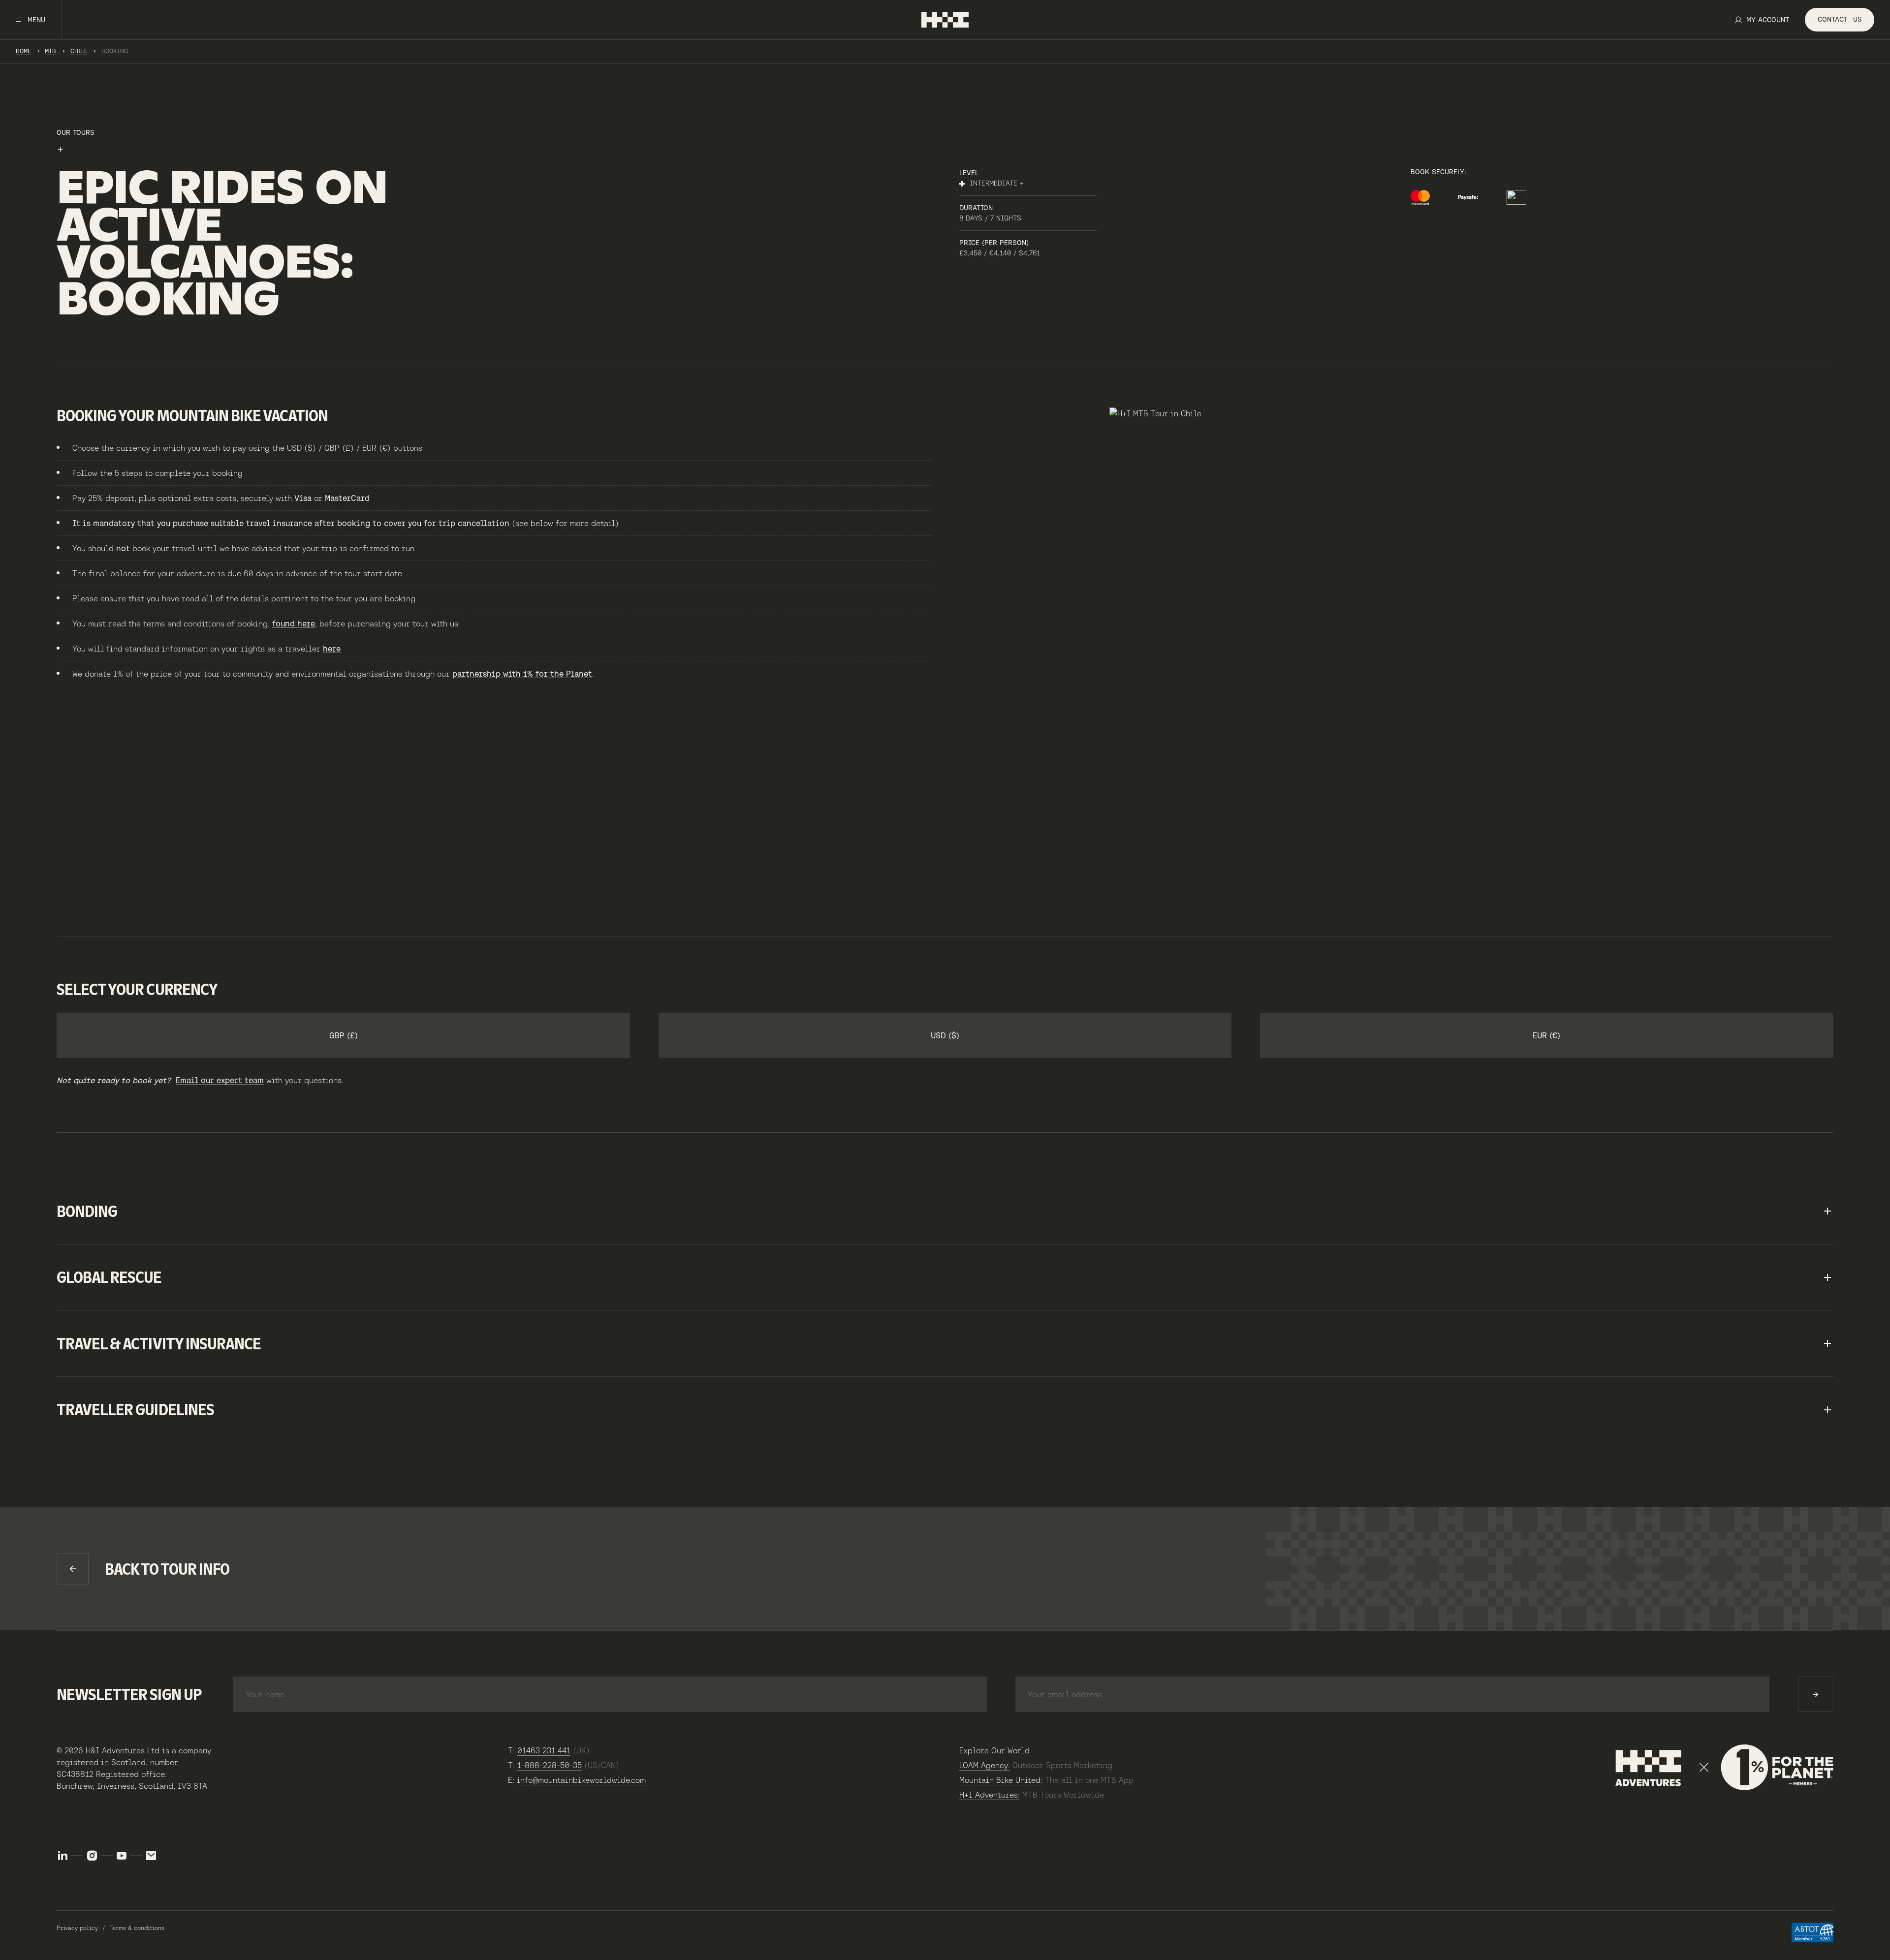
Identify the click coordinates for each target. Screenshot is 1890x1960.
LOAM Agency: (985, 1765)
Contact (1840, 19)
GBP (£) (344, 1035)
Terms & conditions (137, 1928)
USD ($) (945, 1035)
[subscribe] (1816, 1694)
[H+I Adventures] (945, 20)
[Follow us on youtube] (122, 1856)
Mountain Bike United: (1001, 1780)
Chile (79, 51)
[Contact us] (151, 1856)
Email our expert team (220, 1080)
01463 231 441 (544, 1750)
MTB (50, 51)
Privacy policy (77, 1928)
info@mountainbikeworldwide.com (581, 1780)
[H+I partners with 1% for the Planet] (1724, 1768)
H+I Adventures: (990, 1795)
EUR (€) (1546, 1035)
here (332, 649)
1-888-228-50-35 (550, 1765)
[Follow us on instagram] (92, 1856)
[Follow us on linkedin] (63, 1856)
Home (23, 51)
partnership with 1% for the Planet (522, 674)
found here (294, 623)
